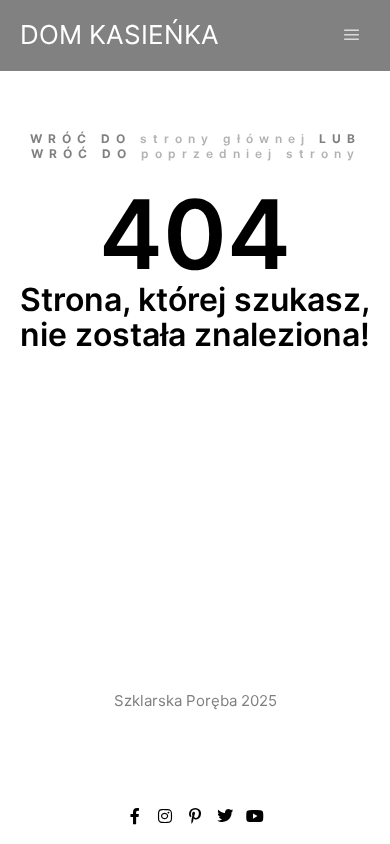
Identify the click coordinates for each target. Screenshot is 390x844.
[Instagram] (165, 816)
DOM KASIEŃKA (119, 34)
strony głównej (225, 138)
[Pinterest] (195, 816)
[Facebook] (135, 816)
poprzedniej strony (250, 153)
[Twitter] (225, 816)
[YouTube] (255, 816)
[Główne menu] (352, 35)
